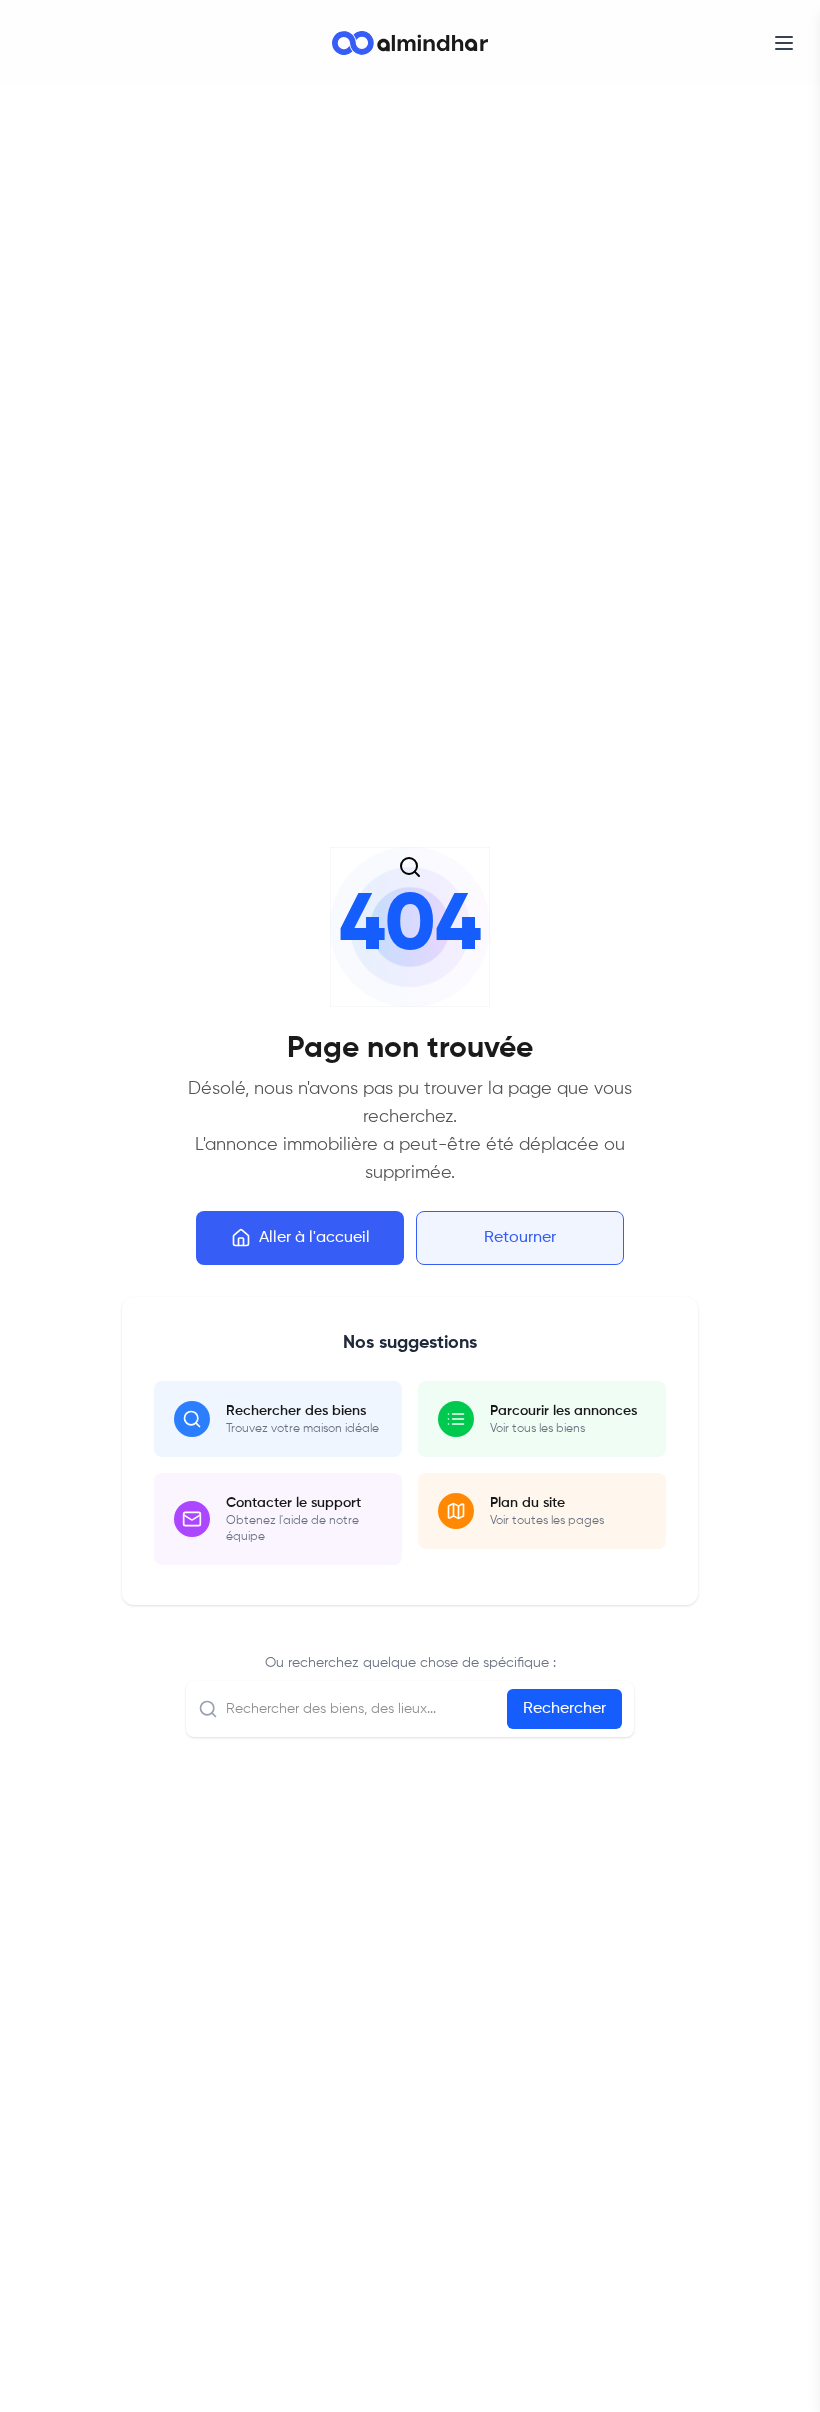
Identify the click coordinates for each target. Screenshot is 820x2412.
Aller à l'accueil (314, 1238)
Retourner (520, 1238)
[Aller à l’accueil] (410, 43)
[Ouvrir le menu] (784, 43)
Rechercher (564, 1709)
